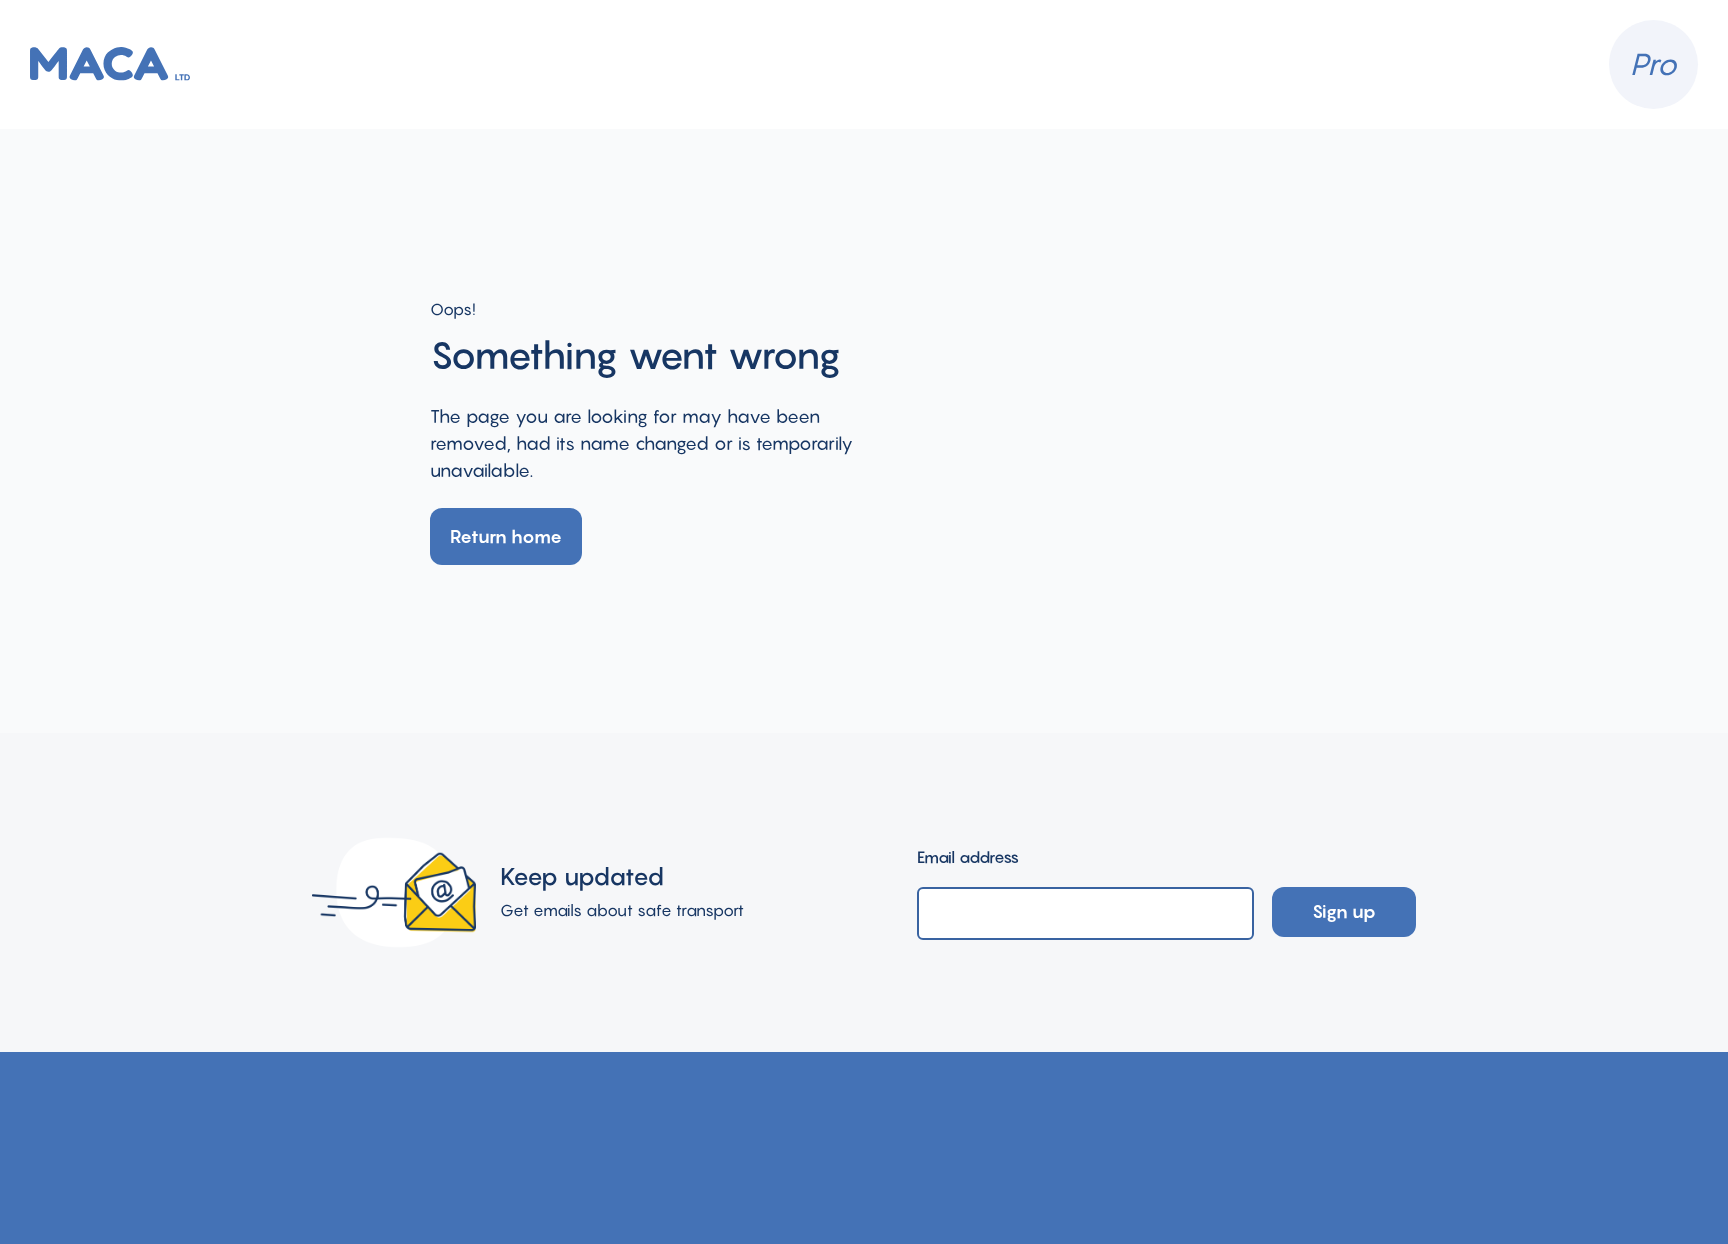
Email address (968, 857)
